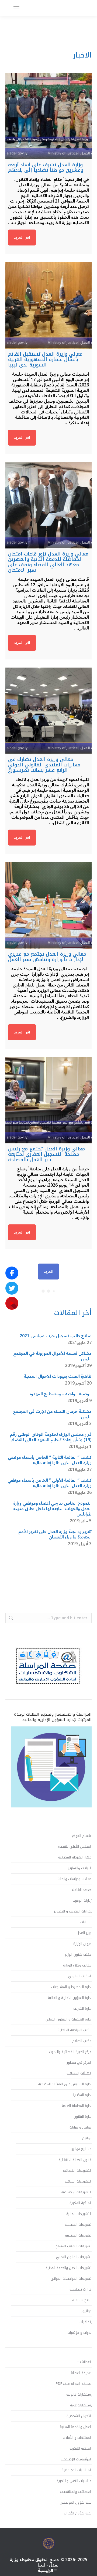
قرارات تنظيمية (81, 2289)
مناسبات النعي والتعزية (74, 2481)
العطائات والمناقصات (76, 2492)
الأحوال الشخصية (79, 2416)
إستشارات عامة (81, 2405)
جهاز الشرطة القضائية (75, 1857)
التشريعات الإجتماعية (76, 2192)
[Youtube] (12, 1303)
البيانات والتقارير (80, 1868)
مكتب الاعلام (82, 2041)
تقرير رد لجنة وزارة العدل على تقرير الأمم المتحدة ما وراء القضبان (55, 1534)
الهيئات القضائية (79, 2073)
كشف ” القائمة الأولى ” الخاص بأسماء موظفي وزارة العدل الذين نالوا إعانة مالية (50, 1483)
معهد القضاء (82, 1890)
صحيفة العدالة (81, 2373)
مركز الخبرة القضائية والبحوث (70, 2052)
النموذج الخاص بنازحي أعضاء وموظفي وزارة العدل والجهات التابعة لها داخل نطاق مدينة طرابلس (52, 1509)
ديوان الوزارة (82, 1944)
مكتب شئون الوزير (78, 1955)
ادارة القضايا (82, 2095)
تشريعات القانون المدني (74, 2257)
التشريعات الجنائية (78, 2181)
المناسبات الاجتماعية (77, 2470)
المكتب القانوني (80, 1976)
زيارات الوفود (82, 1901)
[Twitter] (12, 1288)
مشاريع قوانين (81, 2149)
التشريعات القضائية (77, 2171)
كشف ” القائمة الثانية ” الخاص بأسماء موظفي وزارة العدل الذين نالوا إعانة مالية (50, 1460)
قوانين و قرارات (81, 2127)
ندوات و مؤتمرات (79, 2333)
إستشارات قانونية (79, 2395)
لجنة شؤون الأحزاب (78, 2513)
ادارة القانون (83, 2117)
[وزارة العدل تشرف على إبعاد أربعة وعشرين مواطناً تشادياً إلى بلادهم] (48, 116)
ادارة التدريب (82, 2009)
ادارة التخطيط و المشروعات (71, 1987)
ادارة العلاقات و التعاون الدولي (69, 2019)
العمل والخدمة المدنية (76, 2427)
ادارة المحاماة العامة (77, 2106)
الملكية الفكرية (81, 2203)
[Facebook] (12, 1273)
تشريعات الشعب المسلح (74, 2246)
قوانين (87, 2138)
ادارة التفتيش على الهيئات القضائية (65, 2084)
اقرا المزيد (22, 238)
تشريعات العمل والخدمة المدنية (69, 2268)
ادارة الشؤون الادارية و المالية (70, 1998)
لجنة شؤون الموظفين (76, 2503)
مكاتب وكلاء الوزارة (77, 1965)
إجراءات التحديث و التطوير (73, 1911)
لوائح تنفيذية (82, 2300)
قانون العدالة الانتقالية (75, 2160)
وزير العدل (84, 1933)
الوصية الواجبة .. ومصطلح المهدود (60, 1394)
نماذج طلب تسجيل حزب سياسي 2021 (56, 1336)
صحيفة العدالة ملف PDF (74, 2384)
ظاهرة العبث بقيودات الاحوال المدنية (58, 1376)
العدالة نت (84, 2362)
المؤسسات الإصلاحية (76, 2459)
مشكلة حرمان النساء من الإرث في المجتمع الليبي (52, 1414)
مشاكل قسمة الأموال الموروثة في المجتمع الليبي (52, 1356)
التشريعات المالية (79, 2214)
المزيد (48, 1272)
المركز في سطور (79, 2063)
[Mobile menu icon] (16, 8)
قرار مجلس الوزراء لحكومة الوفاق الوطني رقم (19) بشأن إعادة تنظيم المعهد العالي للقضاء (51, 1437)
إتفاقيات (86, 2322)
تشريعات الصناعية (78, 2235)
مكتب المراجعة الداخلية (75, 2030)
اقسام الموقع (82, 1836)
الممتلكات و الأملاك (77, 2438)
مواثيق (86, 2311)
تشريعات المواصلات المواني (71, 2279)
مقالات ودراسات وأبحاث (75, 1879)
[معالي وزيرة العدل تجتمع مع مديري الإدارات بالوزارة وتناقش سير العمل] (48, 905)
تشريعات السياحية (78, 2225)
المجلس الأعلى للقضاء (75, 1847)
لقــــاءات (86, 1922)
